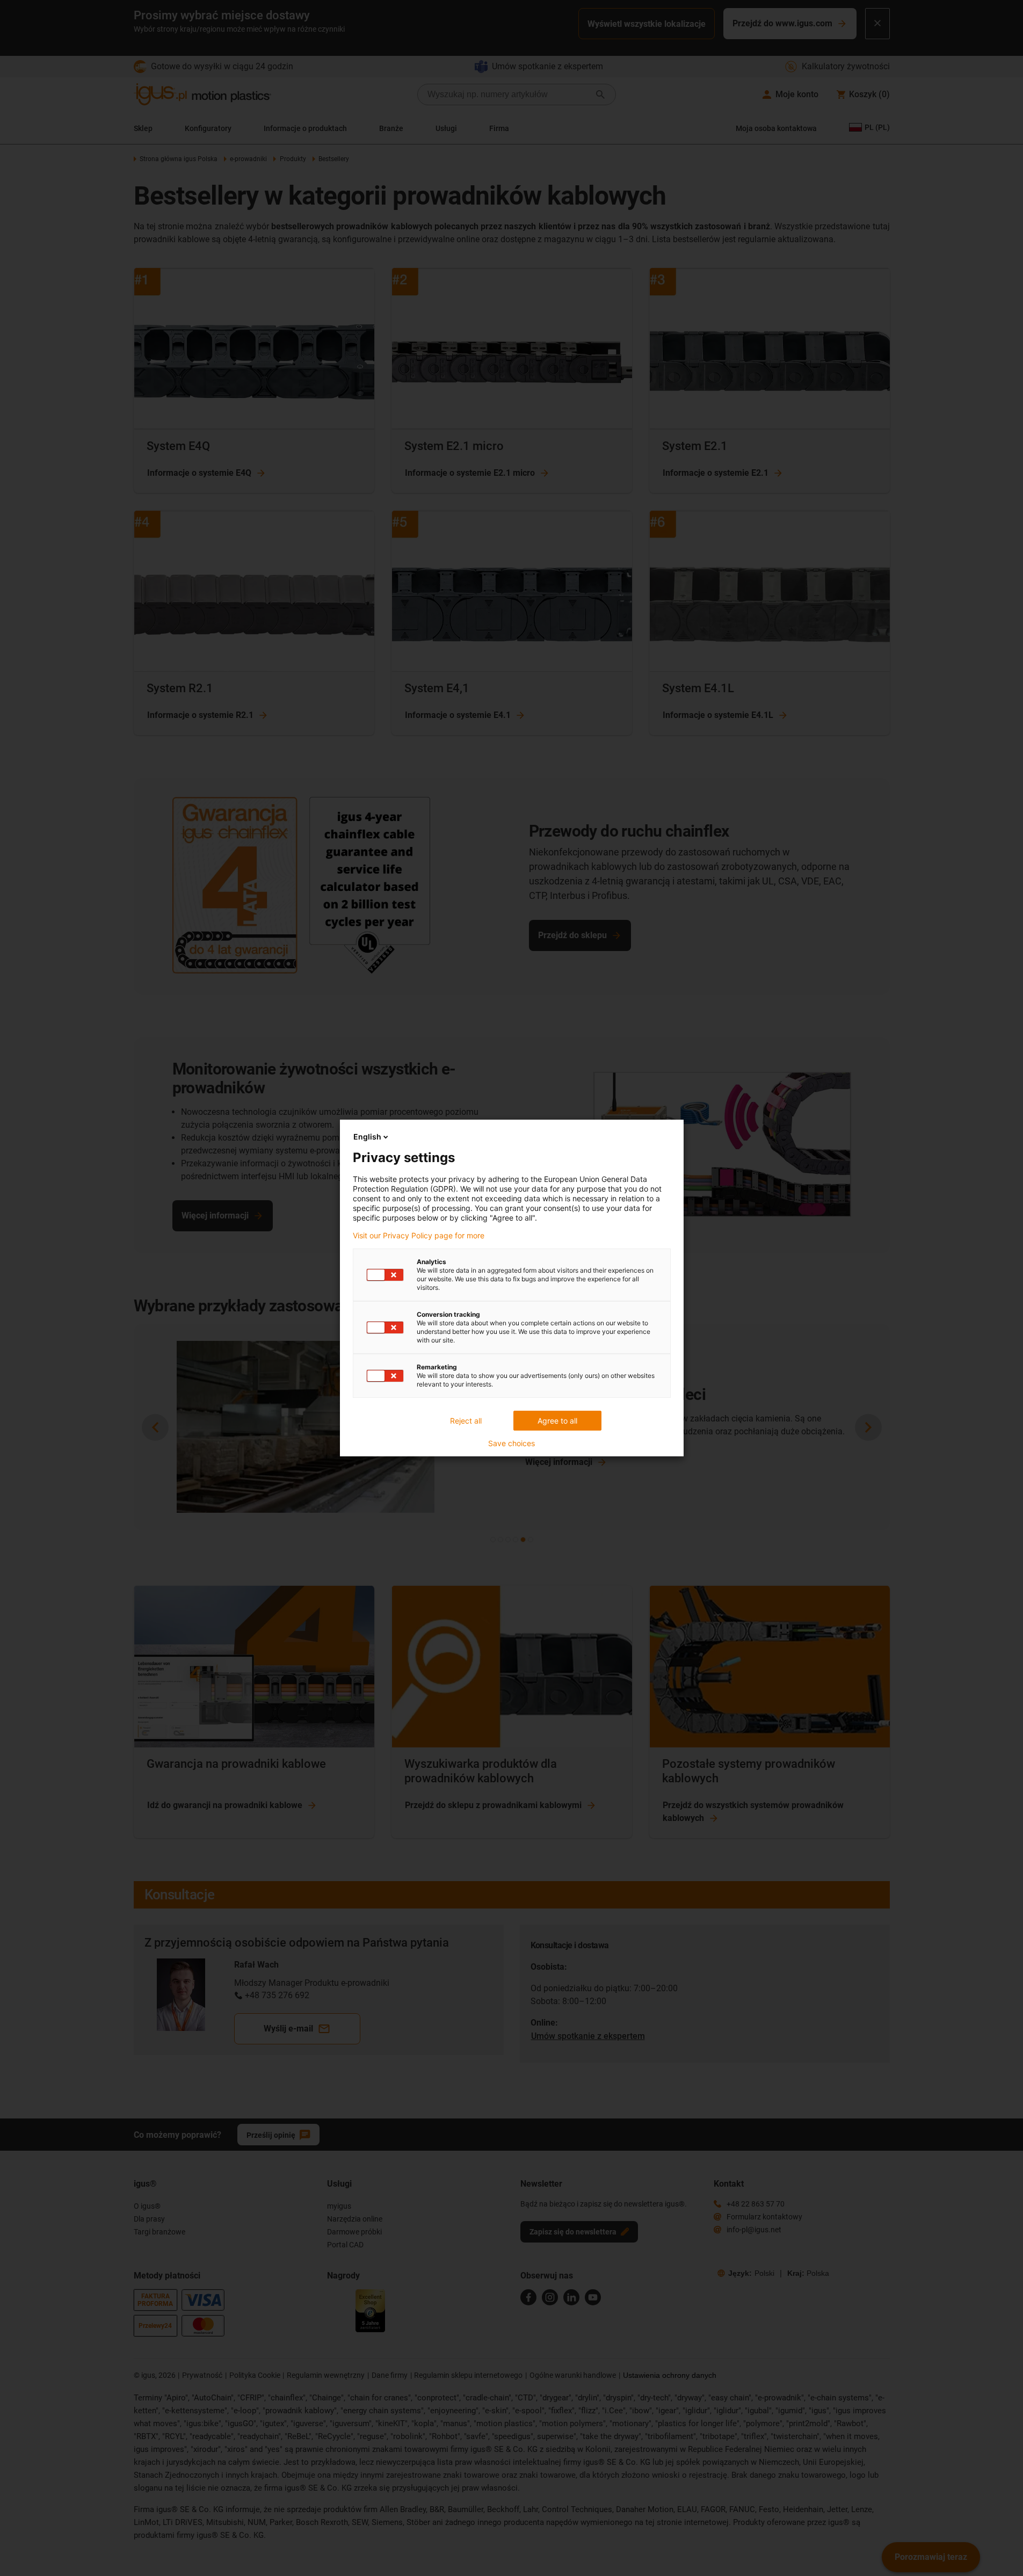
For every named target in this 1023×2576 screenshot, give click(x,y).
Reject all (466, 1421)
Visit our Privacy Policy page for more (419, 1236)
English (367, 1137)
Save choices (511, 1443)
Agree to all (557, 1421)
